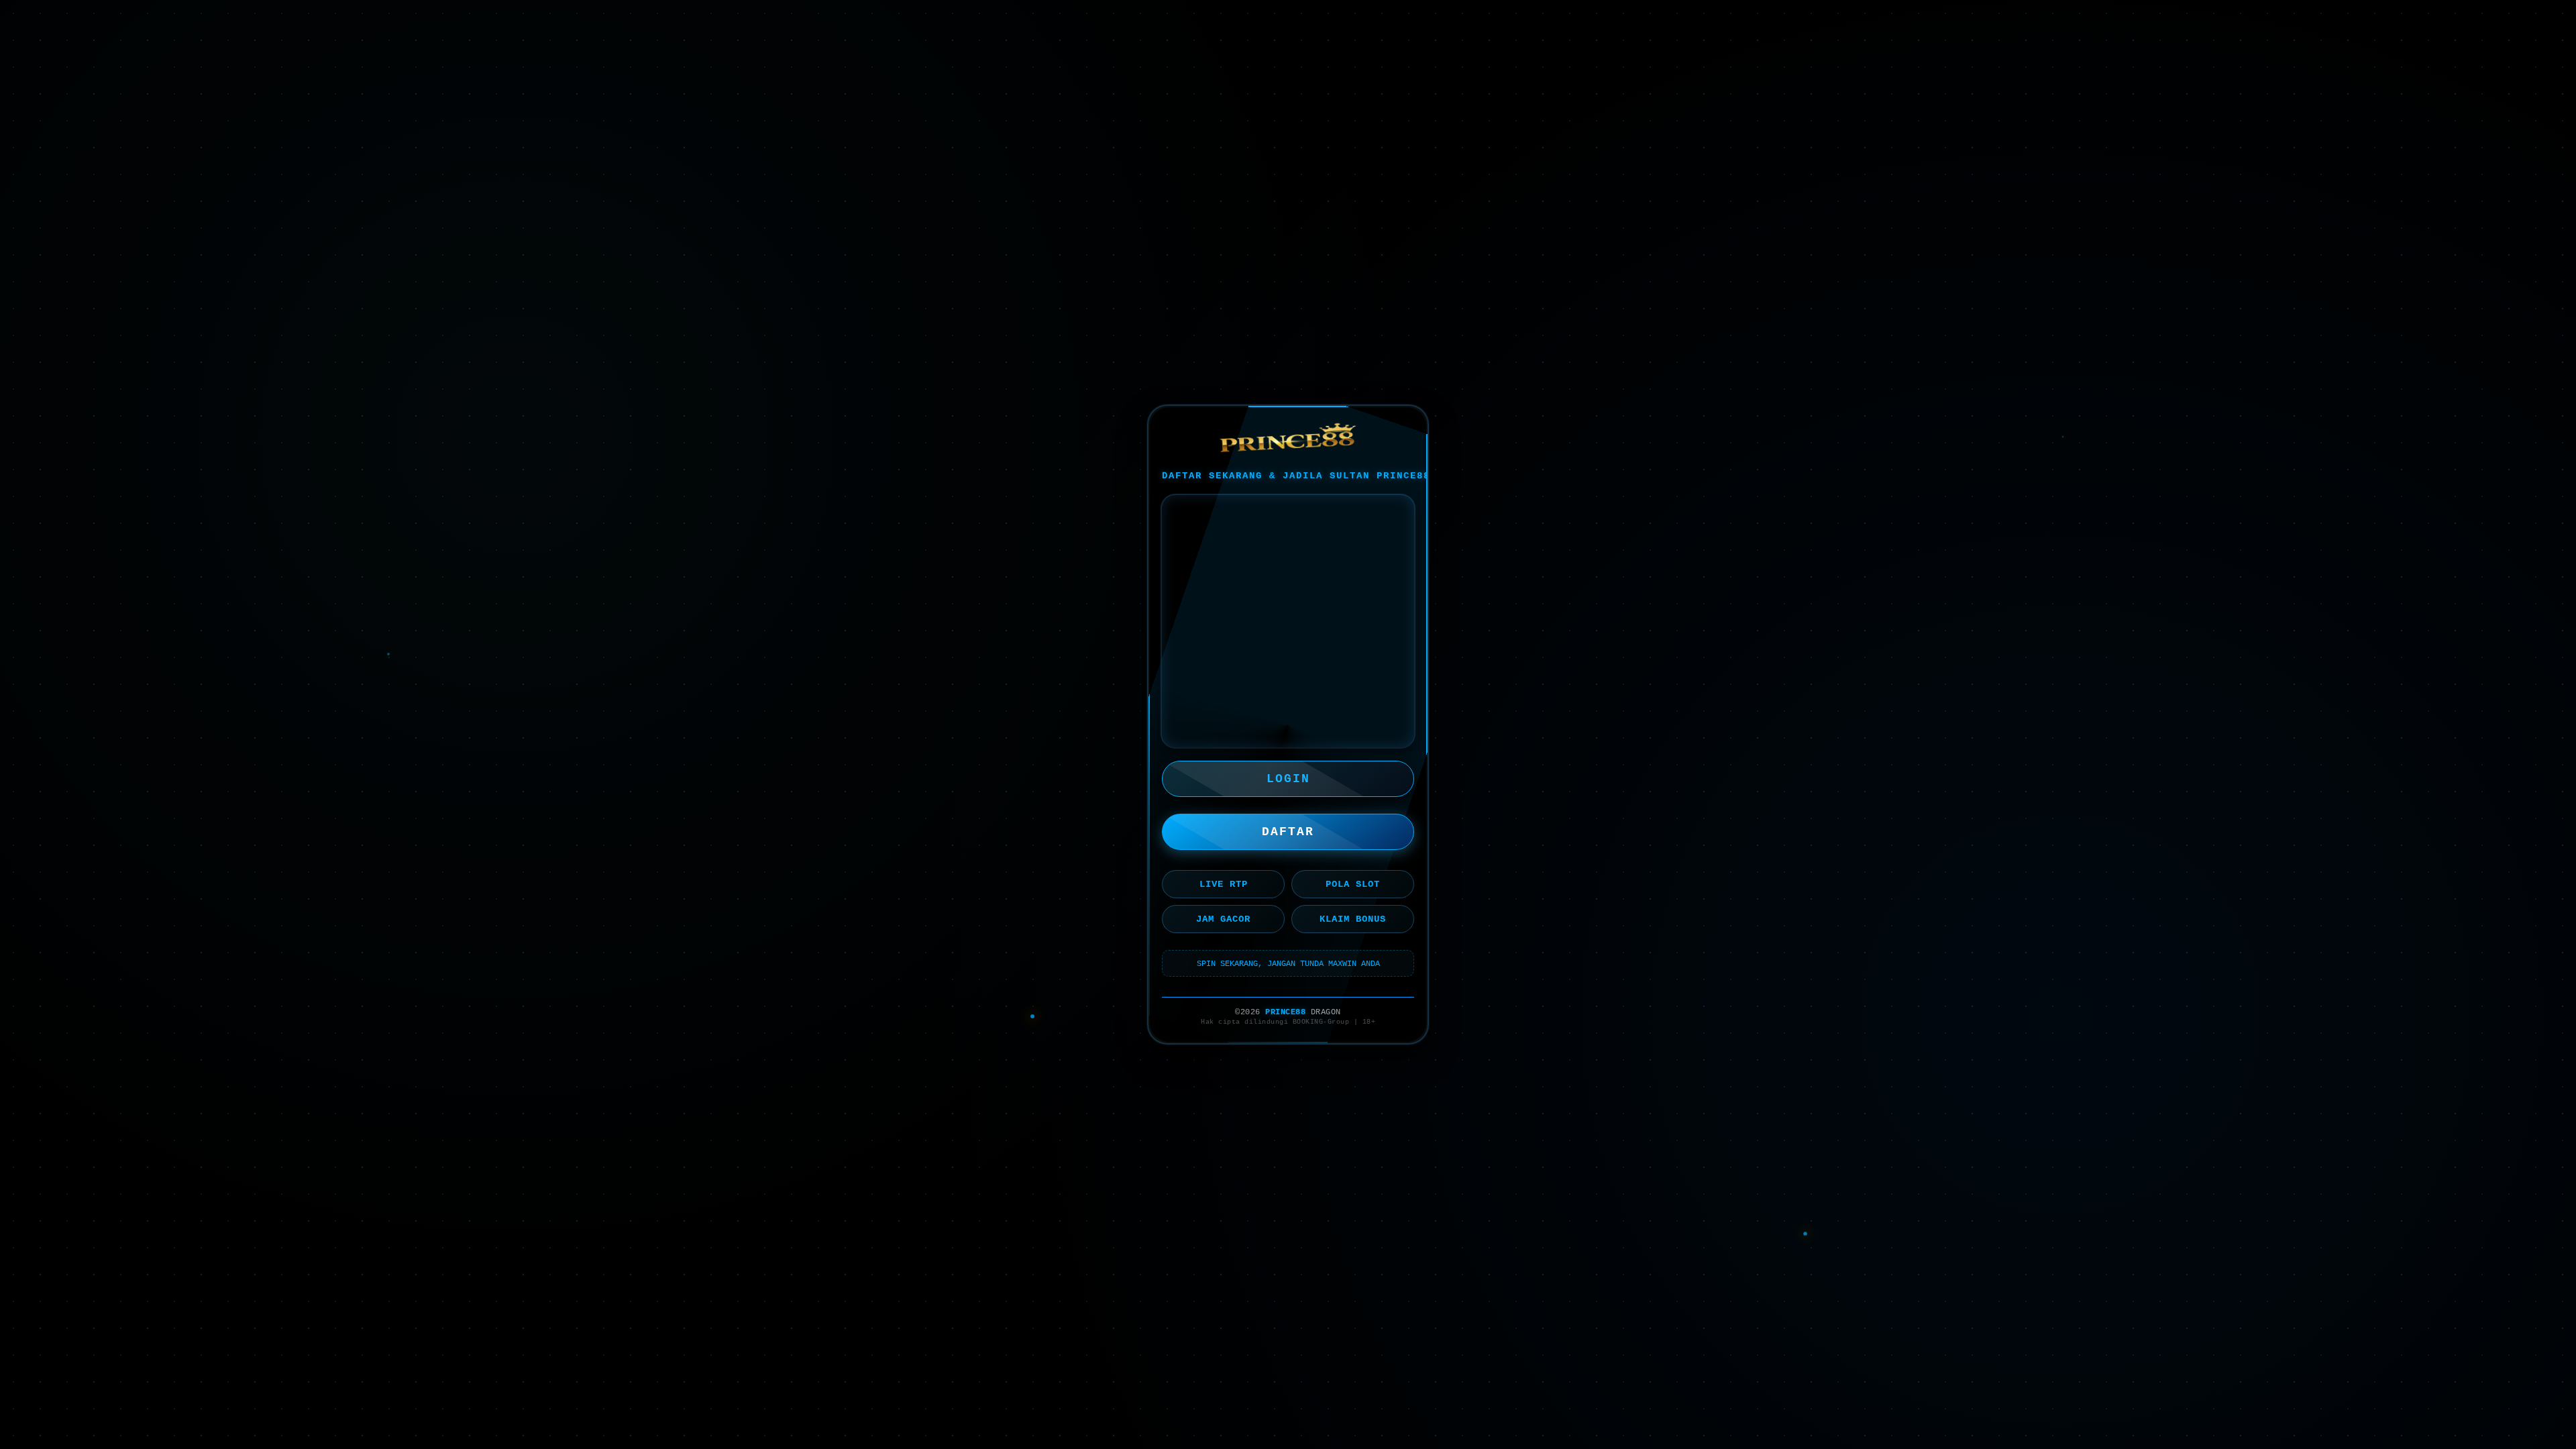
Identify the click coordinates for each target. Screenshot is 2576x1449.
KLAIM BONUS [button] (1353, 919)
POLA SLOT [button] (1353, 884)
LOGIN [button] (1288, 779)
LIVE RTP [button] (1224, 884)
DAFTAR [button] (1288, 832)
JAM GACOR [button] (1223, 919)
